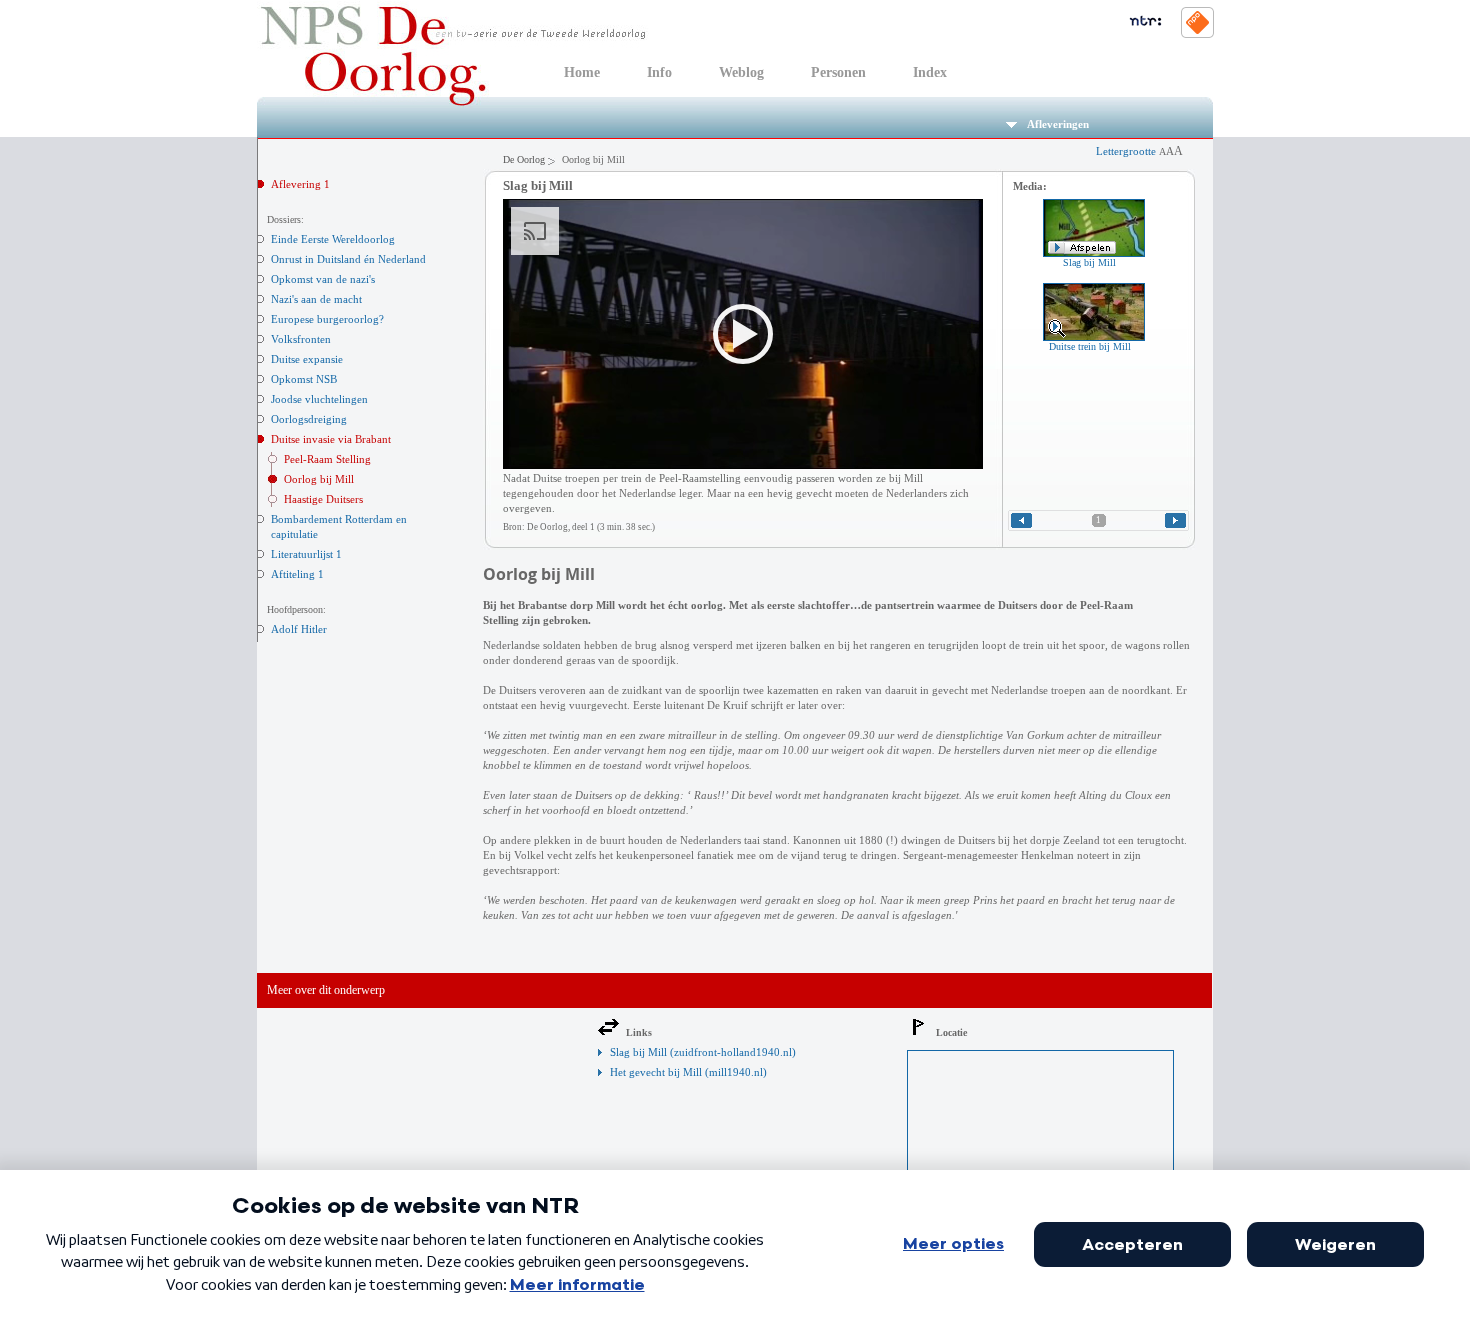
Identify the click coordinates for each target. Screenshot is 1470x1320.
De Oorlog (524, 159)
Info (659, 72)
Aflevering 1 (300, 184)
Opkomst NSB (304, 379)
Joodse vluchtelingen (319, 399)
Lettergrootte (1139, 151)
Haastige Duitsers (323, 499)
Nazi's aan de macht (316, 299)
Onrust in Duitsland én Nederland (348, 259)
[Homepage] (453, 104)
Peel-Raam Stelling (327, 459)
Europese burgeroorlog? (327, 319)
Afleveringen (1058, 124)
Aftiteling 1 (297, 574)
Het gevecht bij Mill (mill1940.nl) (688, 1072)
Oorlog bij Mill (319, 479)
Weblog (741, 72)
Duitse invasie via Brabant (331, 439)
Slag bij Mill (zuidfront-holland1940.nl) (703, 1052)
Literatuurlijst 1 (306, 554)
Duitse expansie (307, 359)
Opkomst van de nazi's (323, 279)
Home (582, 72)
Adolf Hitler (299, 629)
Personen (838, 72)
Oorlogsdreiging (309, 419)
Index (930, 72)
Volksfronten (301, 339)
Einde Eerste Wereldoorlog (333, 239)
